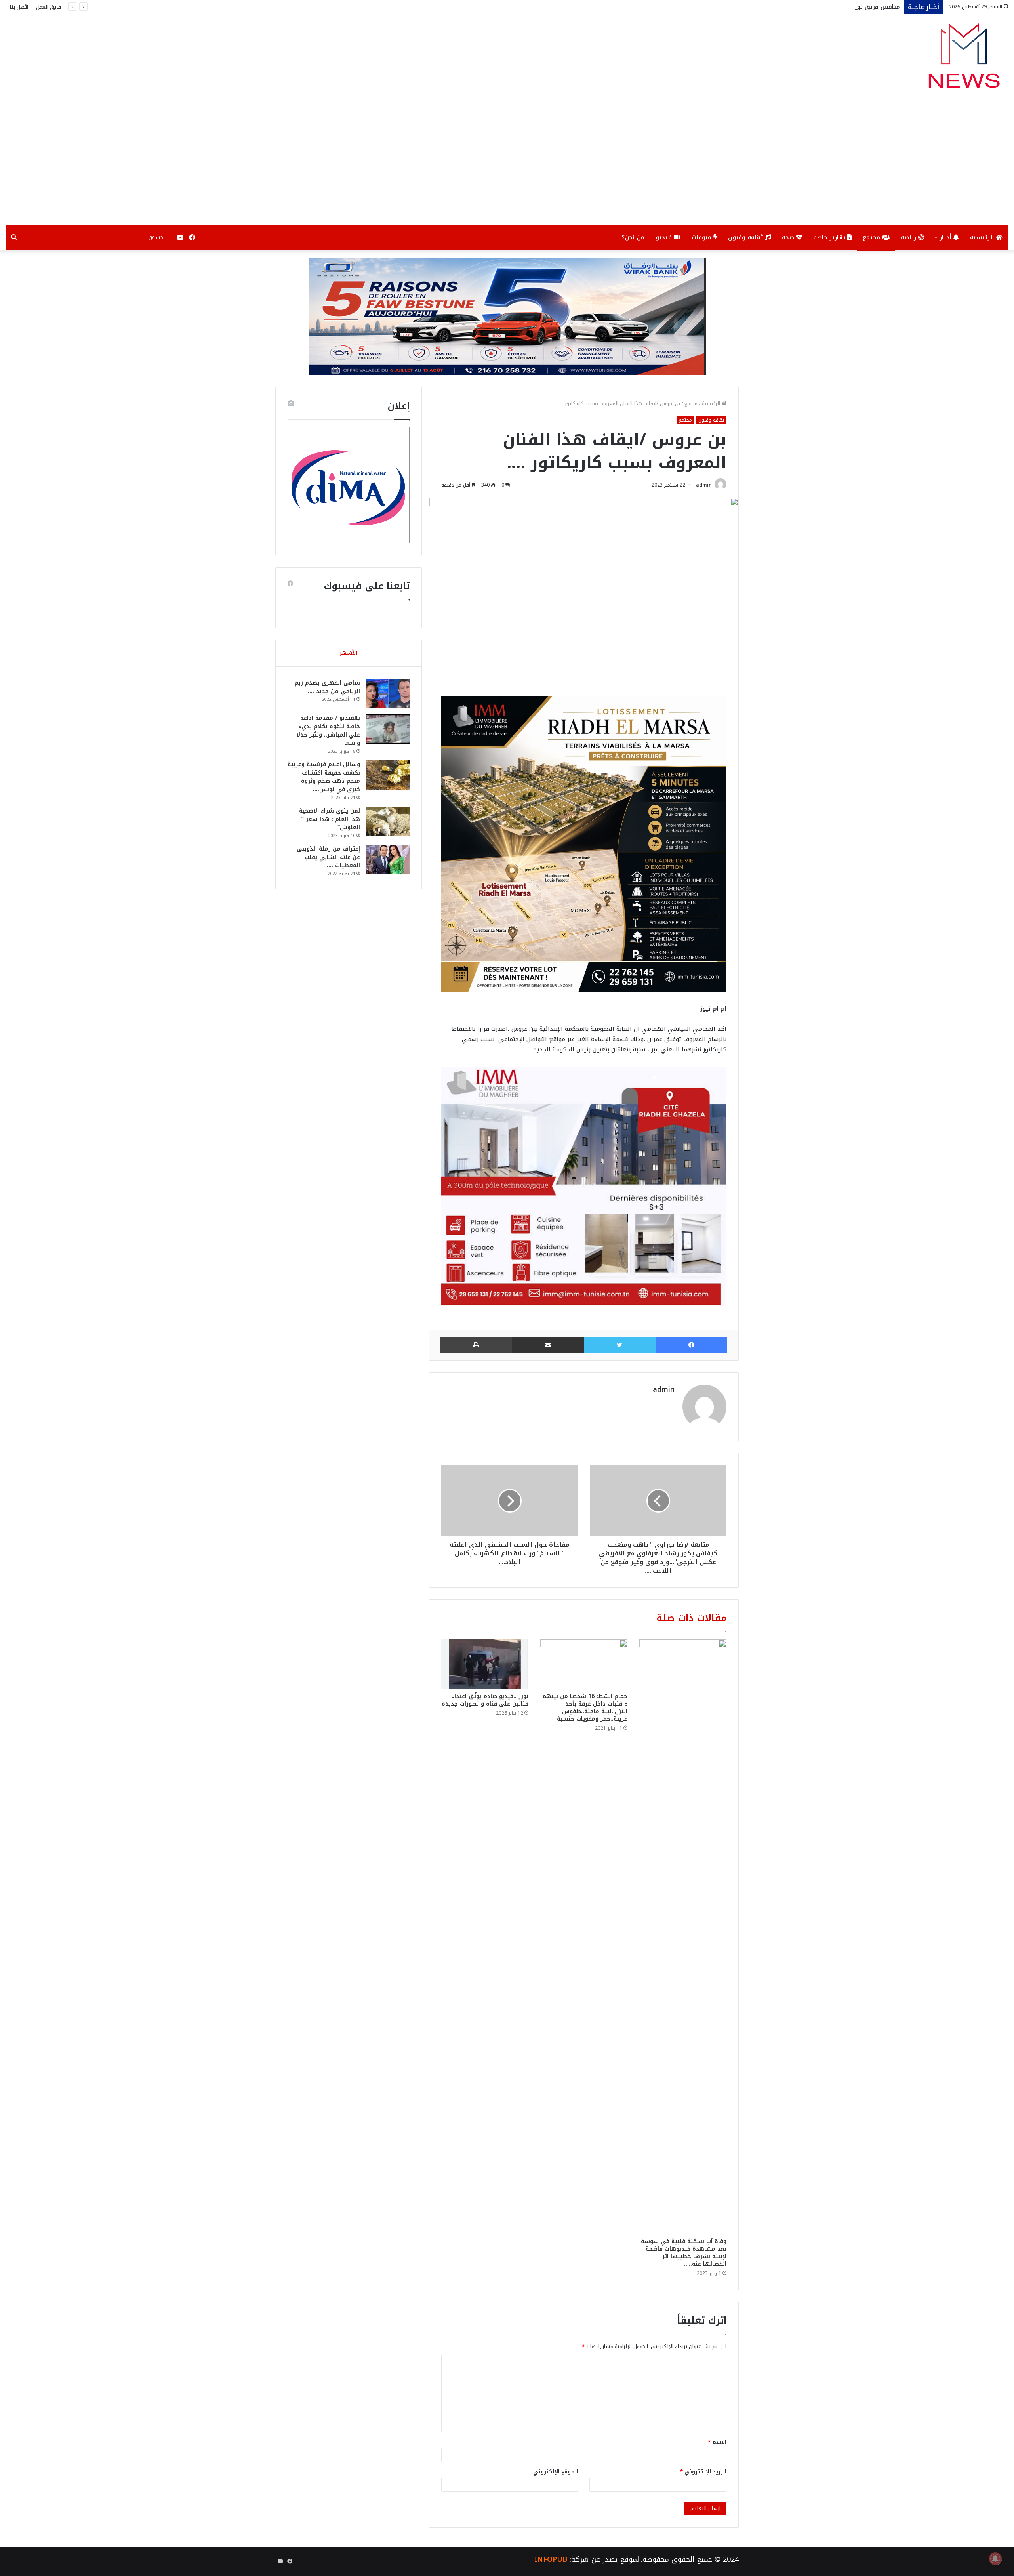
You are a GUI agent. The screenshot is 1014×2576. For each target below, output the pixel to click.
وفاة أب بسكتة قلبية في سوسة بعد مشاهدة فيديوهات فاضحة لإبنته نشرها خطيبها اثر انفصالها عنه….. (684, 2253)
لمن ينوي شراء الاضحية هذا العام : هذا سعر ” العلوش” (330, 819)
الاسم (717, 2442)
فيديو (665, 237)
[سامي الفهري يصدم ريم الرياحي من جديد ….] (388, 694)
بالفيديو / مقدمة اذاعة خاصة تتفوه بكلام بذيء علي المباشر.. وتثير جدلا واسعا (328, 731)
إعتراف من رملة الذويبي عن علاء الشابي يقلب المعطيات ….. (328, 857)
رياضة (909, 237)
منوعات (702, 237)
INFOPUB (551, 2559)
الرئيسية (983, 237)
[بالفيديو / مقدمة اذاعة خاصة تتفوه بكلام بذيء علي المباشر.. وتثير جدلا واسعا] (388, 729)
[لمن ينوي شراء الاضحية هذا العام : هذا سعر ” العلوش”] (388, 821)
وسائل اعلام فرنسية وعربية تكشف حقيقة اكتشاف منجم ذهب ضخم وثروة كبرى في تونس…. (324, 777)
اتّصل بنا (19, 7)
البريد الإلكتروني (703, 2472)
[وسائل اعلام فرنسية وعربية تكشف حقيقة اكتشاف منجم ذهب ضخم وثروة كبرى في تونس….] (388, 775)
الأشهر (349, 653)
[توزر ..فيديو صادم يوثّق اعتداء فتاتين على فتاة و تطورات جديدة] (485, 1664)
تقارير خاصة (830, 237)
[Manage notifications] (995, 2559)
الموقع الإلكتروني (556, 2472)
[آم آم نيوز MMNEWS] (963, 59)
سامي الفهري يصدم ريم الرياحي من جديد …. (327, 687)
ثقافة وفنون (746, 237)
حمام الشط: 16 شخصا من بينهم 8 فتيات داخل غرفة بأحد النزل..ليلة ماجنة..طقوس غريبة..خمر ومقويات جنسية (585, 1708)
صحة (789, 237)
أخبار (946, 237)
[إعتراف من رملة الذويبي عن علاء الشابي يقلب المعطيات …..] (388, 860)
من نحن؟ (633, 237)
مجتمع (872, 237)
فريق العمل (49, 7)
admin (704, 485)
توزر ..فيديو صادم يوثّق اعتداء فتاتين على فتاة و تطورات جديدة (485, 1700)
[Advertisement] (507, 166)
